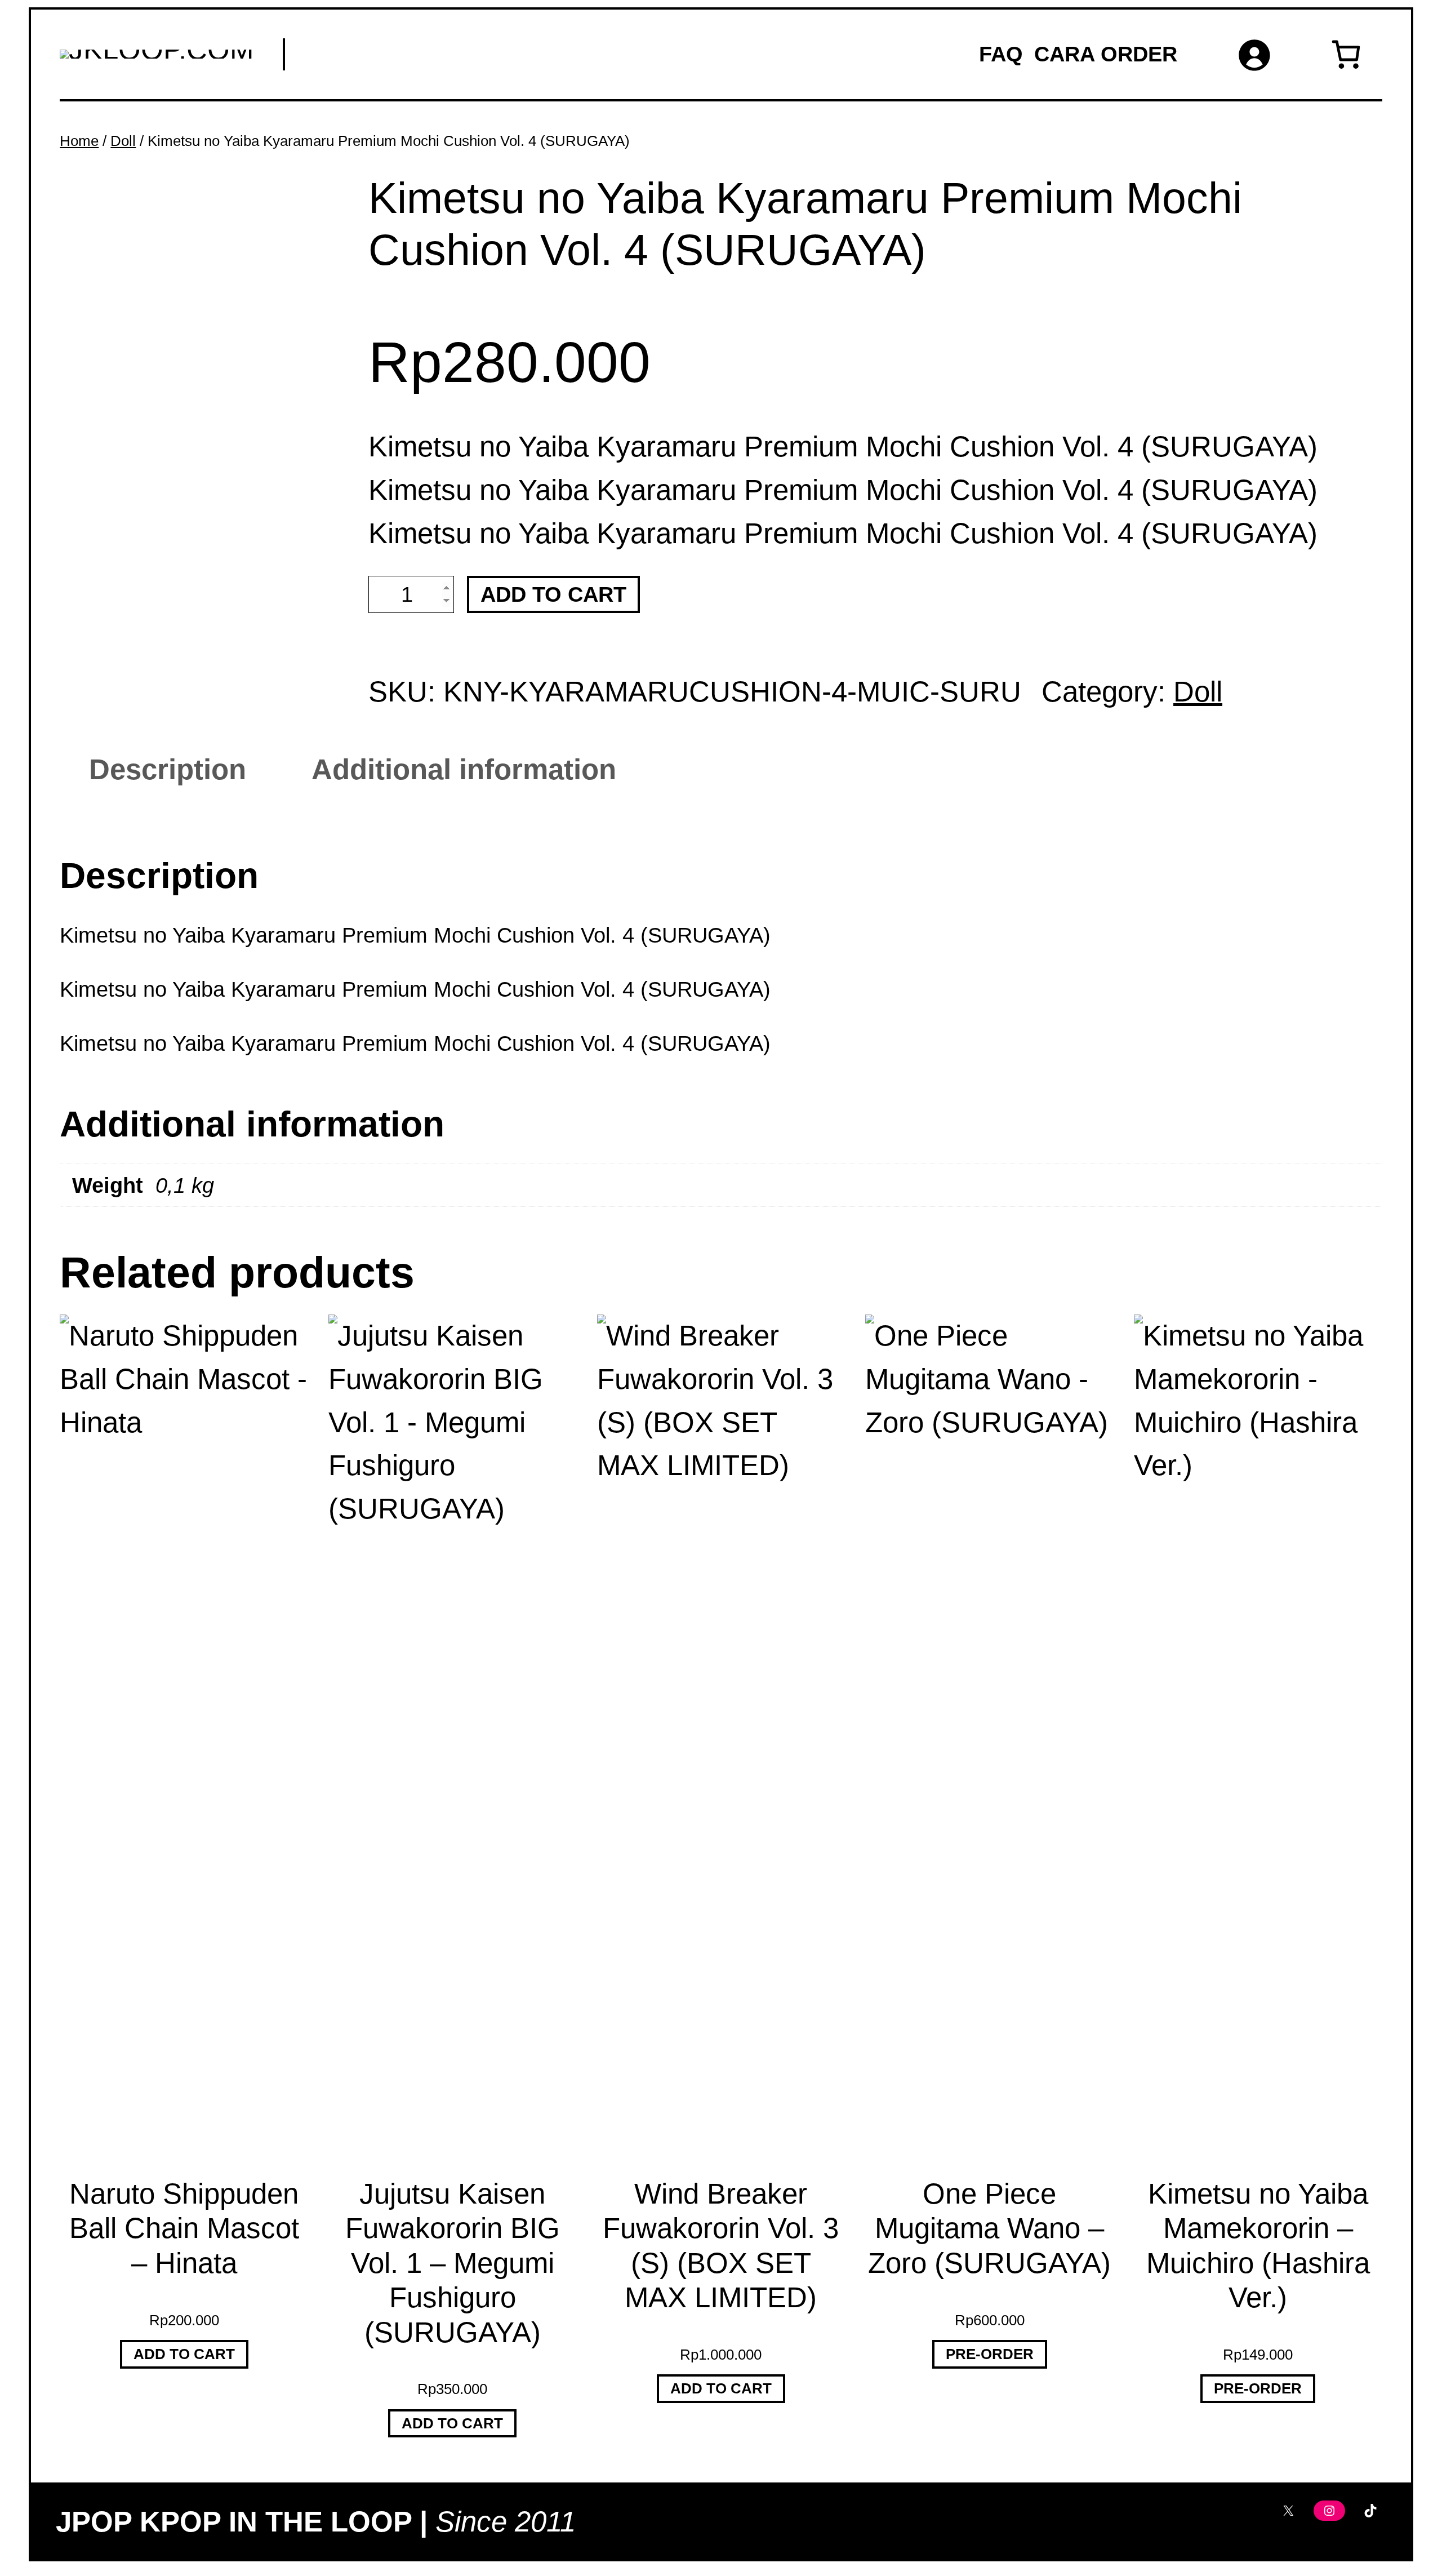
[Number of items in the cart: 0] (1346, 54)
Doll (123, 141)
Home (79, 141)
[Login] (1254, 54)
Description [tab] (168, 769)
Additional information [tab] (464, 769)
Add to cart (553, 594)
